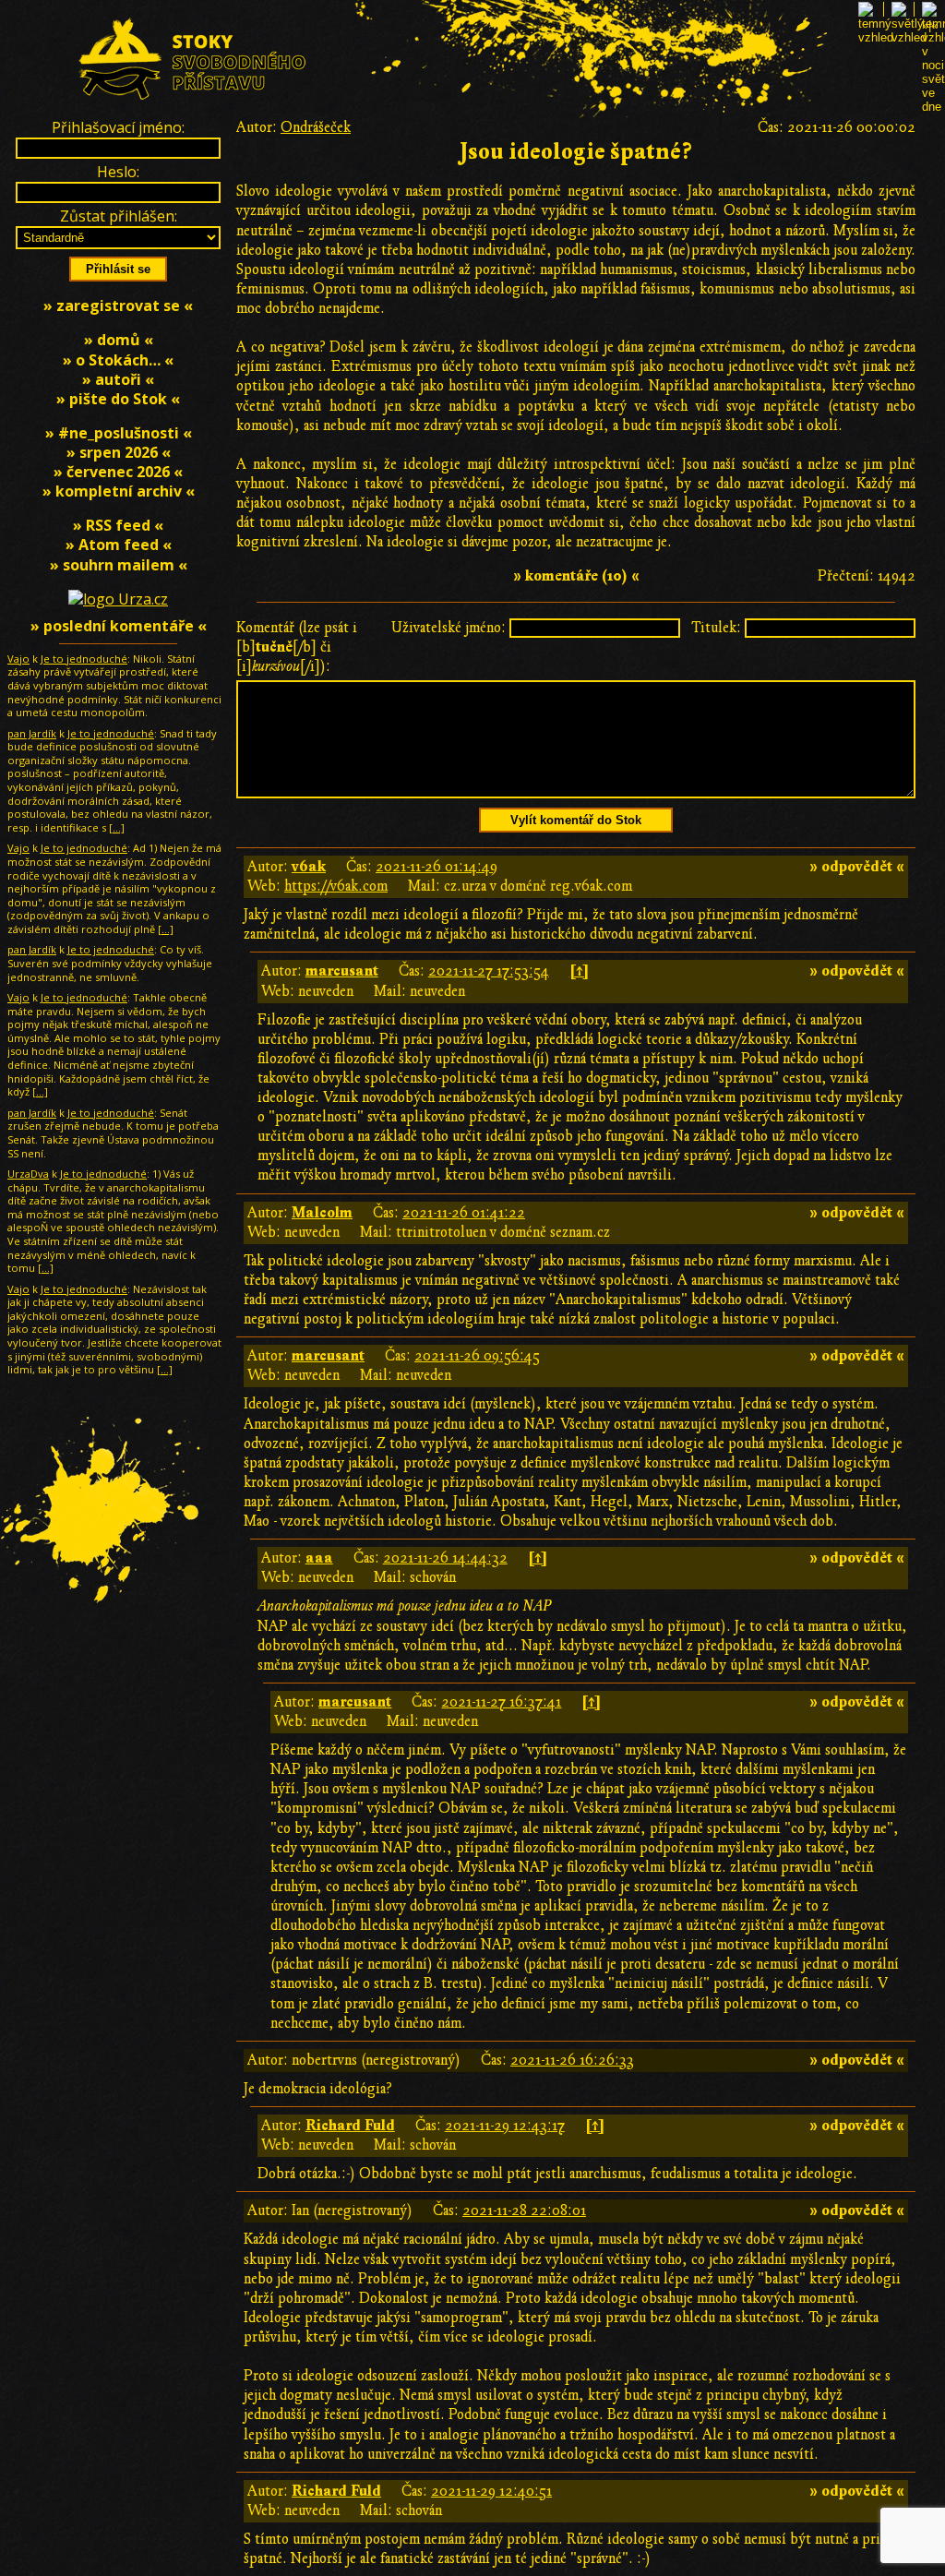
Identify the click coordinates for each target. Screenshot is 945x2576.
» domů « (119, 340)
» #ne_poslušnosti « (119, 433)
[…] (117, 827)
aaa (319, 1558)
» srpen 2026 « (119, 452)
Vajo (18, 659)
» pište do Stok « (118, 399)
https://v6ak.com (336, 886)
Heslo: (118, 172)
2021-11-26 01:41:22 (464, 1213)
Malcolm (322, 1213)
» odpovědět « (857, 867)
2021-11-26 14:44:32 (445, 1558)
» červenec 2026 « (118, 472)
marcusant (342, 971)
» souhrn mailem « (119, 565)
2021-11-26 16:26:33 (572, 2060)
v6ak (309, 867)
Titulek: (716, 628)
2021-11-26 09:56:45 (477, 1356)
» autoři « (118, 379)
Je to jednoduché (84, 659)
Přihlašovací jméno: (118, 127)
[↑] (579, 971)
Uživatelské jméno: (449, 628)
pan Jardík (32, 733)
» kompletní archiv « (119, 491)
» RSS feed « (118, 525)
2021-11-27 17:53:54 (489, 971)
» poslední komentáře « (119, 626)
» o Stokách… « (118, 360)
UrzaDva (28, 1174)
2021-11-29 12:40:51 (491, 2491)
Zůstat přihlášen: (119, 216)
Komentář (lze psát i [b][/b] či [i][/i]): (297, 647)
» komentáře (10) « (576, 576)
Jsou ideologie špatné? (576, 152)
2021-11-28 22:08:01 (524, 2211)
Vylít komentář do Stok (576, 820)
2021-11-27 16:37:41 (501, 1702)
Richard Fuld (350, 2126)
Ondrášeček (316, 127)
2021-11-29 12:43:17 (505, 2126)
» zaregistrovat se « (118, 306)
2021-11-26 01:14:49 (437, 867)
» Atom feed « (119, 545)
